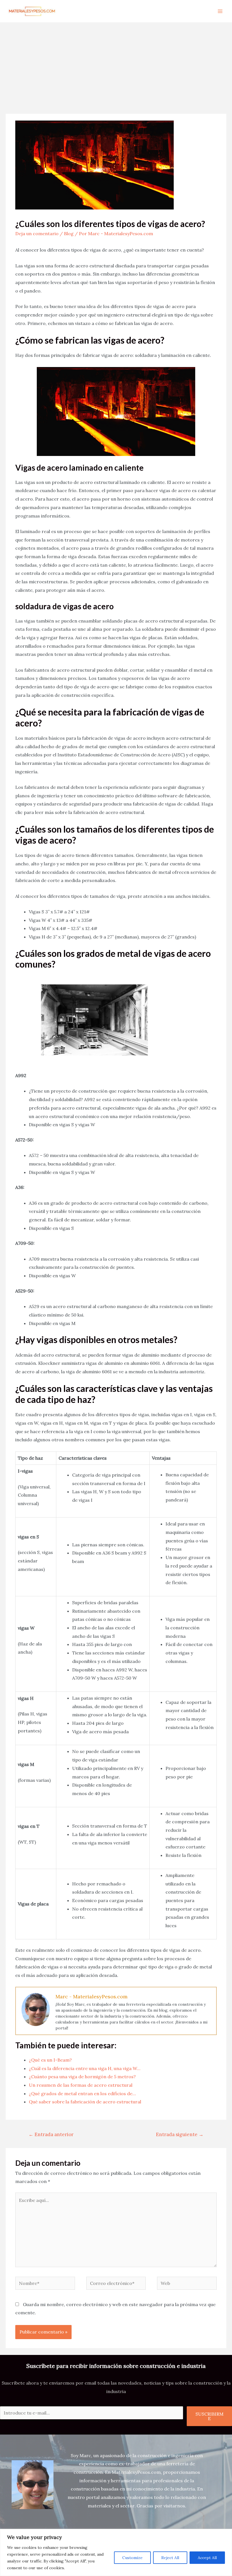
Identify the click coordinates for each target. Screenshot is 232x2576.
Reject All (170, 2558)
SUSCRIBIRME (210, 2416)
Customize (132, 2558)
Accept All (207, 2558)
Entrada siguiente (180, 2134)
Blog (69, 233)
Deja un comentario (37, 233)
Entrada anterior (51, 2134)
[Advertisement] (116, 65)
